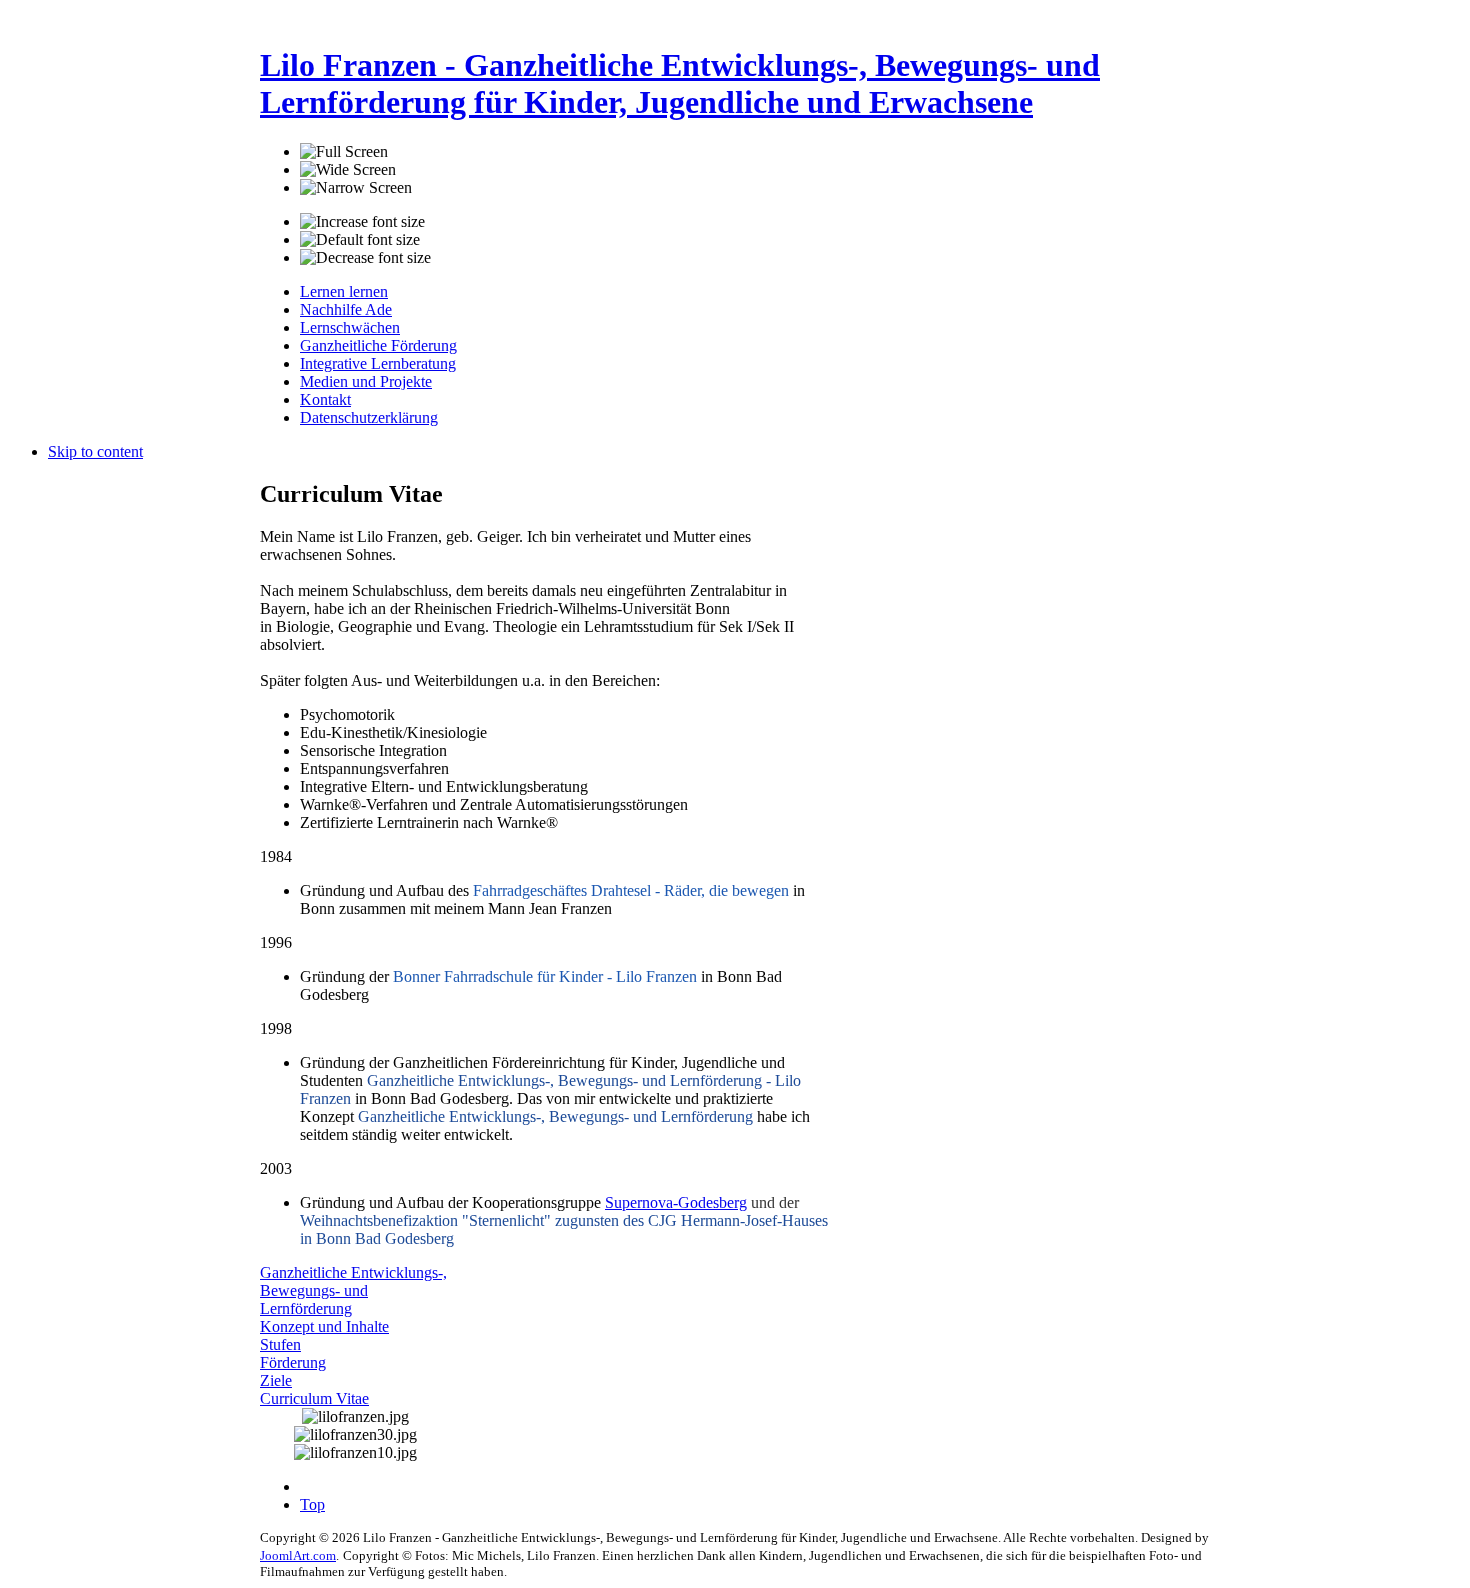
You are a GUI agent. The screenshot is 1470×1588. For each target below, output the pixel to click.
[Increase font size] (362, 222)
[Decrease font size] (365, 258)
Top (312, 1504)
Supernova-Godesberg (676, 1202)
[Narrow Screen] (356, 188)
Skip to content (95, 451)
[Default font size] (360, 240)
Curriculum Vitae (314, 1398)
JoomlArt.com (298, 1555)
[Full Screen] (344, 152)
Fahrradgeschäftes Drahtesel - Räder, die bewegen (631, 890)
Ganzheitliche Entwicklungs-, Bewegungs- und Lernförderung (353, 1290)
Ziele (276, 1380)
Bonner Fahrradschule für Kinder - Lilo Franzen (545, 976)
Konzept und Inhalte (324, 1326)
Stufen (280, 1344)
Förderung (293, 1362)
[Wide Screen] (348, 170)
